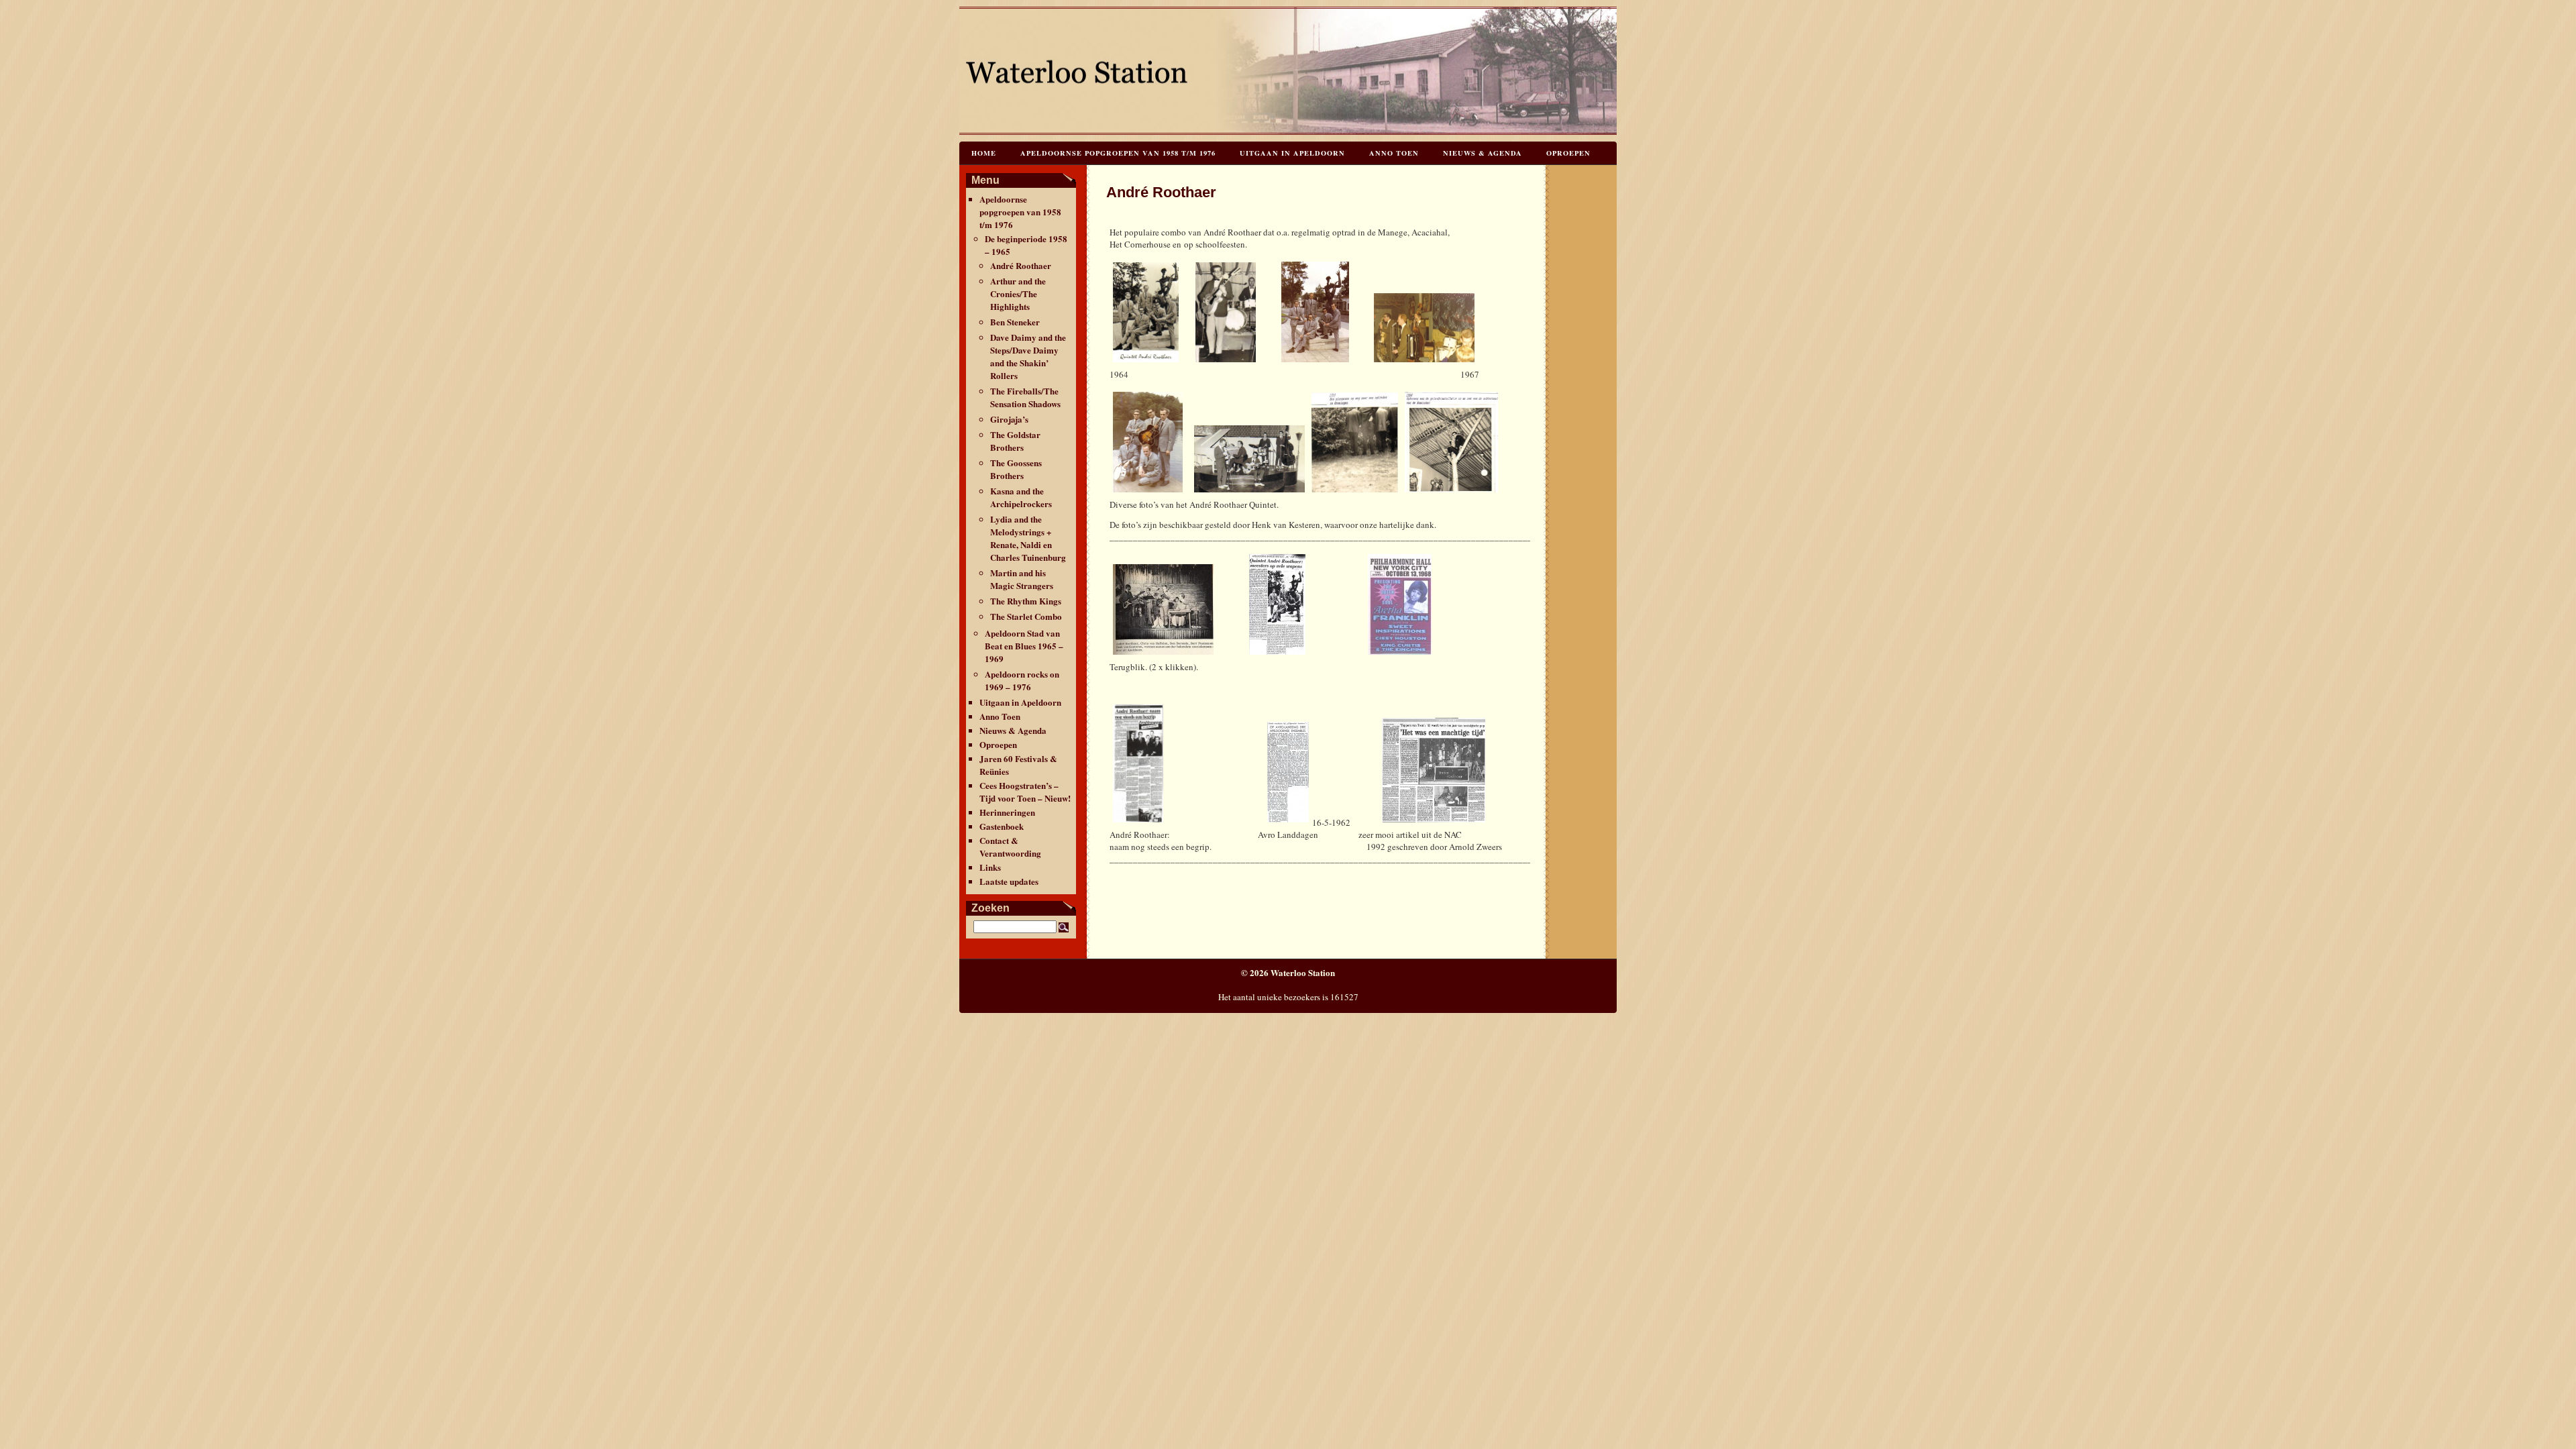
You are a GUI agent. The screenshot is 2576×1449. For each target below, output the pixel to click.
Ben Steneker (1015, 322)
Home (984, 153)
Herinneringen (1007, 812)
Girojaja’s (1009, 419)
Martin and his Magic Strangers (1022, 579)
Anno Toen (1394, 153)
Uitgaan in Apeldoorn (1292, 153)
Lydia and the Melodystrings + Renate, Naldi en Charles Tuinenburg (1028, 538)
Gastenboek (1002, 826)
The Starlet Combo (1026, 616)
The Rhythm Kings (1026, 601)
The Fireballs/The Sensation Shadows (1025, 397)
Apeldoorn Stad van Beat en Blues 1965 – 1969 (1024, 646)
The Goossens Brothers (1016, 469)
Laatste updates (1009, 881)
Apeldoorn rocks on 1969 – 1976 (1022, 680)
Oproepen (1568, 153)
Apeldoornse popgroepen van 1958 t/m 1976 (1118, 153)
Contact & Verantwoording (1010, 847)
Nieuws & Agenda (1483, 153)
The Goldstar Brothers (1015, 441)
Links (990, 867)
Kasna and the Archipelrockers (1021, 497)
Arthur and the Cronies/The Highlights (1018, 293)
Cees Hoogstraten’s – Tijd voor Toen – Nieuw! (1025, 792)
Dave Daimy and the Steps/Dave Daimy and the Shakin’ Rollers (1028, 356)
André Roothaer (1021, 265)
